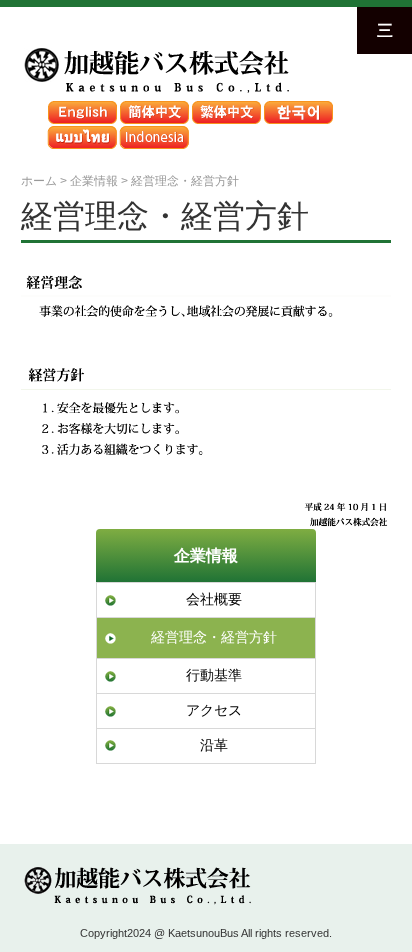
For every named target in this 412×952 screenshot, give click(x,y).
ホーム (39, 180)
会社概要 (214, 599)
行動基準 (214, 675)
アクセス (214, 710)
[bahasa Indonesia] (154, 130)
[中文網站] (226, 105)
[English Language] (82, 105)
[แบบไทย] (82, 130)
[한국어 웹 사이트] (298, 105)
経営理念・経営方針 (214, 637)
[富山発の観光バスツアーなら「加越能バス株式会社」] (155, 51)
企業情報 (206, 555)
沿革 (214, 745)
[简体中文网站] (154, 105)
